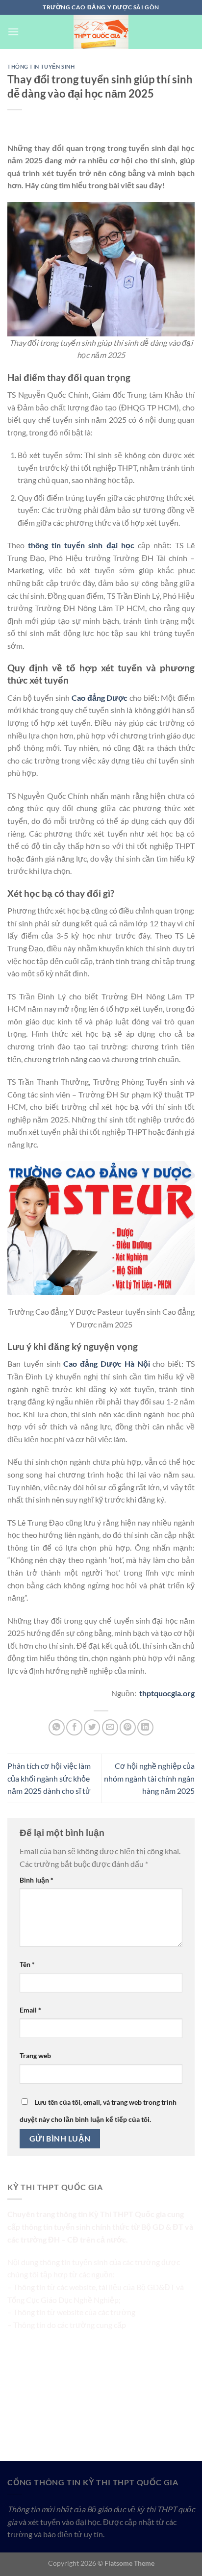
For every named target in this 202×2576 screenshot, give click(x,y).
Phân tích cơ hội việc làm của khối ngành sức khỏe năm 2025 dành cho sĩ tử (49, 1778)
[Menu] (13, 32)
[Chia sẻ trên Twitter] (92, 1727)
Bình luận (37, 1880)
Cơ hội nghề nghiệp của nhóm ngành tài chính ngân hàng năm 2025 (149, 1778)
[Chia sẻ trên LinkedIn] (145, 1727)
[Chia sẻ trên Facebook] (74, 1727)
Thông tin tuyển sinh (41, 66)
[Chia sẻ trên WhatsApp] (57, 1727)
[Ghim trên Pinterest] (128, 1727)
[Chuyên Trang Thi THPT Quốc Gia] (101, 32)
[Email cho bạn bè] (110, 1727)
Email (30, 2010)
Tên (27, 1964)
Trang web (35, 2055)
